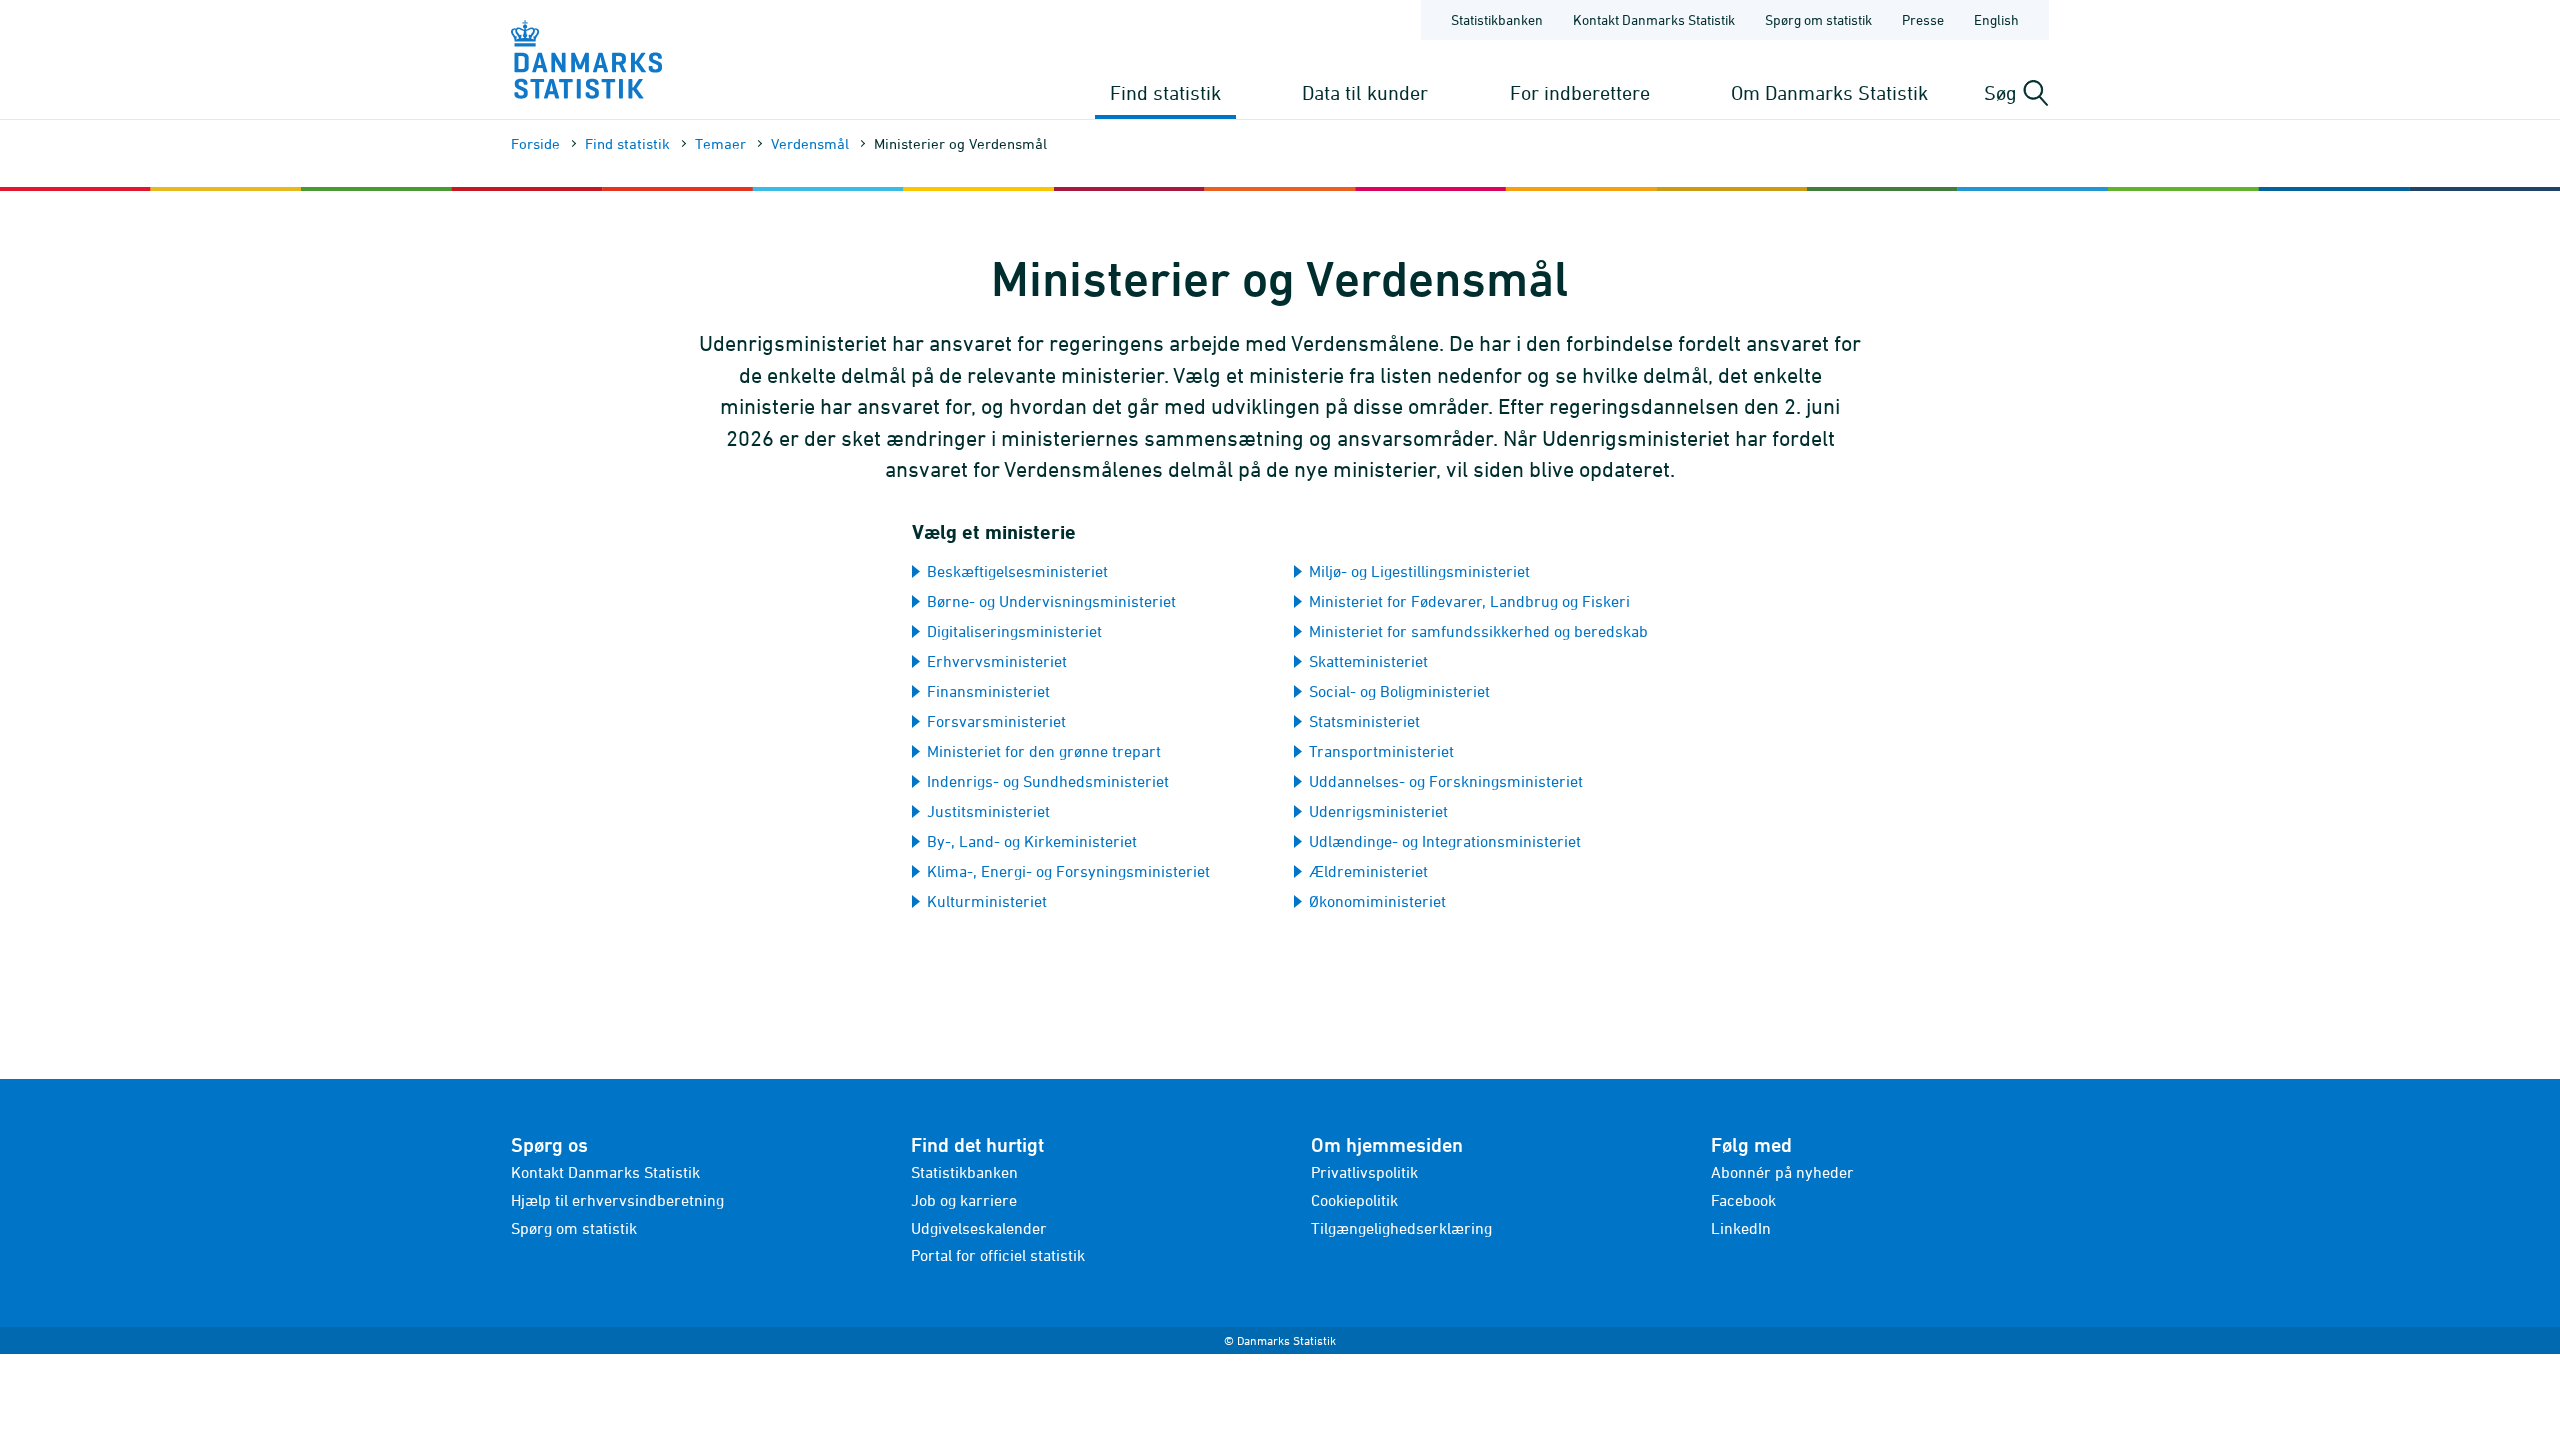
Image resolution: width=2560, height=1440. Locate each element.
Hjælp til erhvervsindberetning (617, 1200)
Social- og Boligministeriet (1399, 691)
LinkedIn (1741, 1228)
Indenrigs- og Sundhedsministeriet (1048, 781)
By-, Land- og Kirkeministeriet (1032, 841)
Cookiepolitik (1354, 1200)
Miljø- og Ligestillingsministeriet (1419, 571)
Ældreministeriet (1368, 871)
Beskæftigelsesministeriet (1017, 571)
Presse (1923, 19)
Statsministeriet (1364, 721)
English (1996, 19)
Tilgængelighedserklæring (1401, 1228)
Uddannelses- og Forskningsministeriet (1446, 781)
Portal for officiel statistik (998, 1255)
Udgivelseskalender (979, 1228)
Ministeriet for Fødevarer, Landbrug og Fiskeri (1469, 601)
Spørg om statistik (1818, 19)
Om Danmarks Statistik (1829, 92)
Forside (535, 143)
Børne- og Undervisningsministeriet (1051, 601)
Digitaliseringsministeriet (1014, 631)
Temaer (720, 143)
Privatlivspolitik (1364, 1172)
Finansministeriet (988, 691)
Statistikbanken (1497, 19)
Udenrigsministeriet (1378, 811)
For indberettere (1580, 92)
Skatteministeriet (1368, 661)
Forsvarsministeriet (996, 721)
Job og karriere (964, 1200)
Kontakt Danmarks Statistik (1654, 19)
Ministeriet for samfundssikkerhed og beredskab (1478, 631)
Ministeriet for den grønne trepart (1044, 751)
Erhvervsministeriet (997, 661)
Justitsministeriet (988, 811)
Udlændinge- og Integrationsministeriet (1445, 841)
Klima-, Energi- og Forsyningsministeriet (1068, 871)
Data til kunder (1365, 92)
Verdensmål (810, 143)
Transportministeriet (1381, 751)
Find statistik (1165, 92)
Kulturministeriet (987, 901)
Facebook (1743, 1200)
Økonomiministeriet (1377, 901)
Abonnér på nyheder (1782, 1172)
